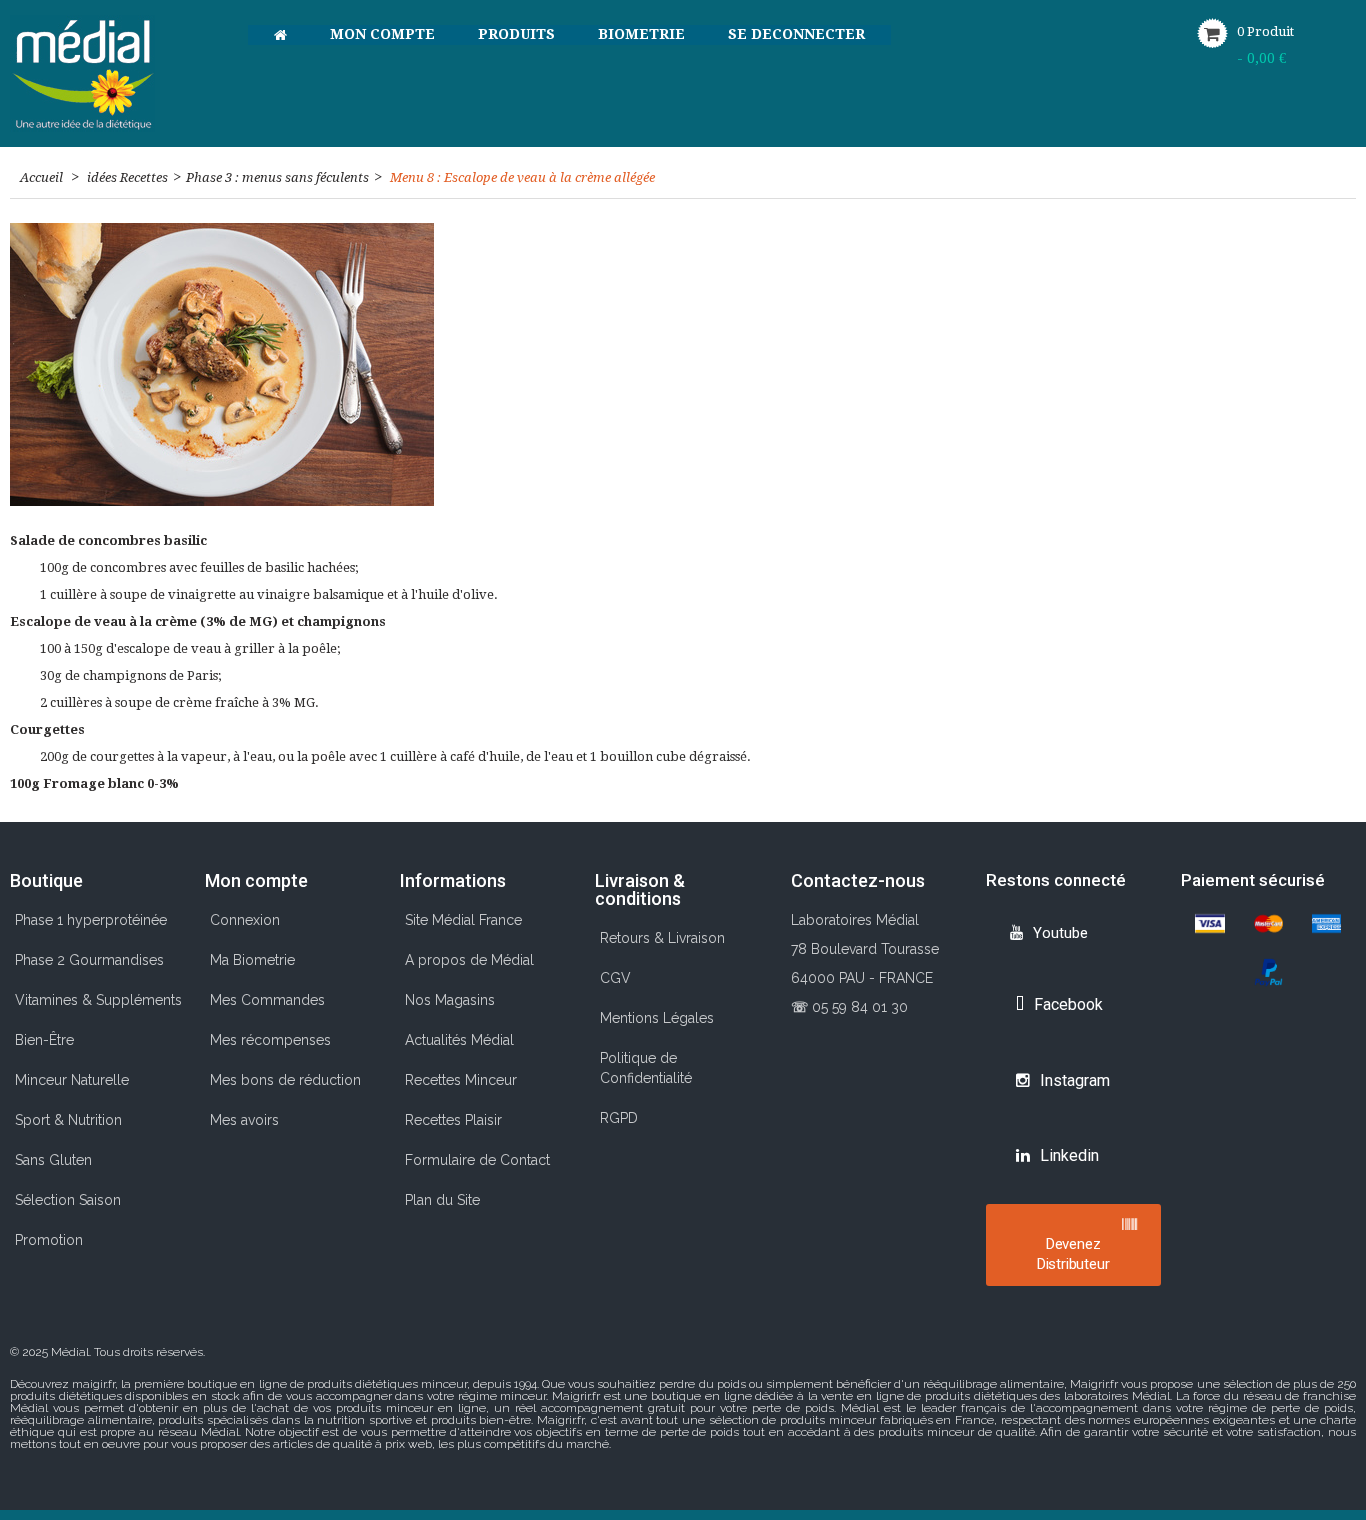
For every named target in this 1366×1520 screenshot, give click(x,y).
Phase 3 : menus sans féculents (277, 177)
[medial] (114, 73)
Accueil (41, 177)
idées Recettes (127, 177)
